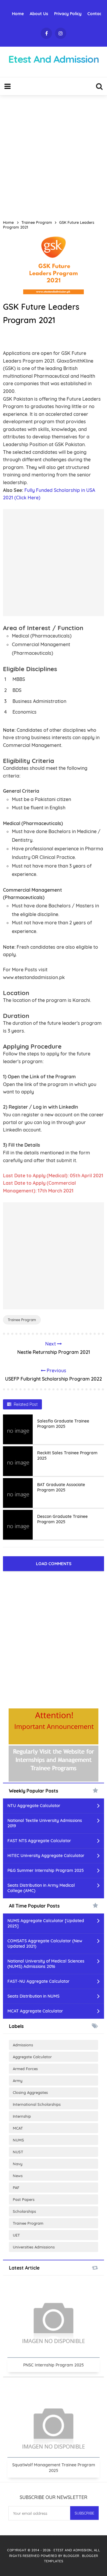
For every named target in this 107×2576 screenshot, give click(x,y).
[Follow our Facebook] (46, 33)
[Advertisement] (53, 155)
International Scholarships (37, 2104)
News (18, 2176)
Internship (22, 2116)
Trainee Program (22, 1320)
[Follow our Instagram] (61, 33)
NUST (18, 2152)
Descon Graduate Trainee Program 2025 (62, 1519)
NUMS (18, 2140)
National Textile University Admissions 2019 (45, 1823)
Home (18, 14)
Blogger (72, 2556)
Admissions (23, 2045)
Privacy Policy (68, 14)
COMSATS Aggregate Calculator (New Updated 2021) (45, 1944)
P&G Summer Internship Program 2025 (46, 1870)
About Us (39, 14)
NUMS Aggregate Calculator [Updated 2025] (46, 1923)
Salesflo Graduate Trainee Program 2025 (63, 1424)
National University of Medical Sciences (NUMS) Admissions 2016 (46, 1964)
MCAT (18, 2128)
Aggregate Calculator (32, 2057)
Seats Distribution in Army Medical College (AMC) (41, 1888)
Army (18, 2081)
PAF (16, 2188)
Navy (18, 2164)
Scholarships (24, 2211)
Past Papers (24, 2199)
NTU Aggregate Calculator (34, 1806)
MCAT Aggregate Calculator (35, 2011)
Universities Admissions (34, 2247)
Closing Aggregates (30, 2092)
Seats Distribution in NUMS (33, 1996)
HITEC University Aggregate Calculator (46, 1856)
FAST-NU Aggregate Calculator (38, 1981)
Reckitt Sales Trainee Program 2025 (67, 1455)
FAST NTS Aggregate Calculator (39, 1841)
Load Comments (54, 1564)
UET (16, 2235)
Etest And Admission (73, 2550)
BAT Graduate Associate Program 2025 (61, 1487)
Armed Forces (25, 2069)
